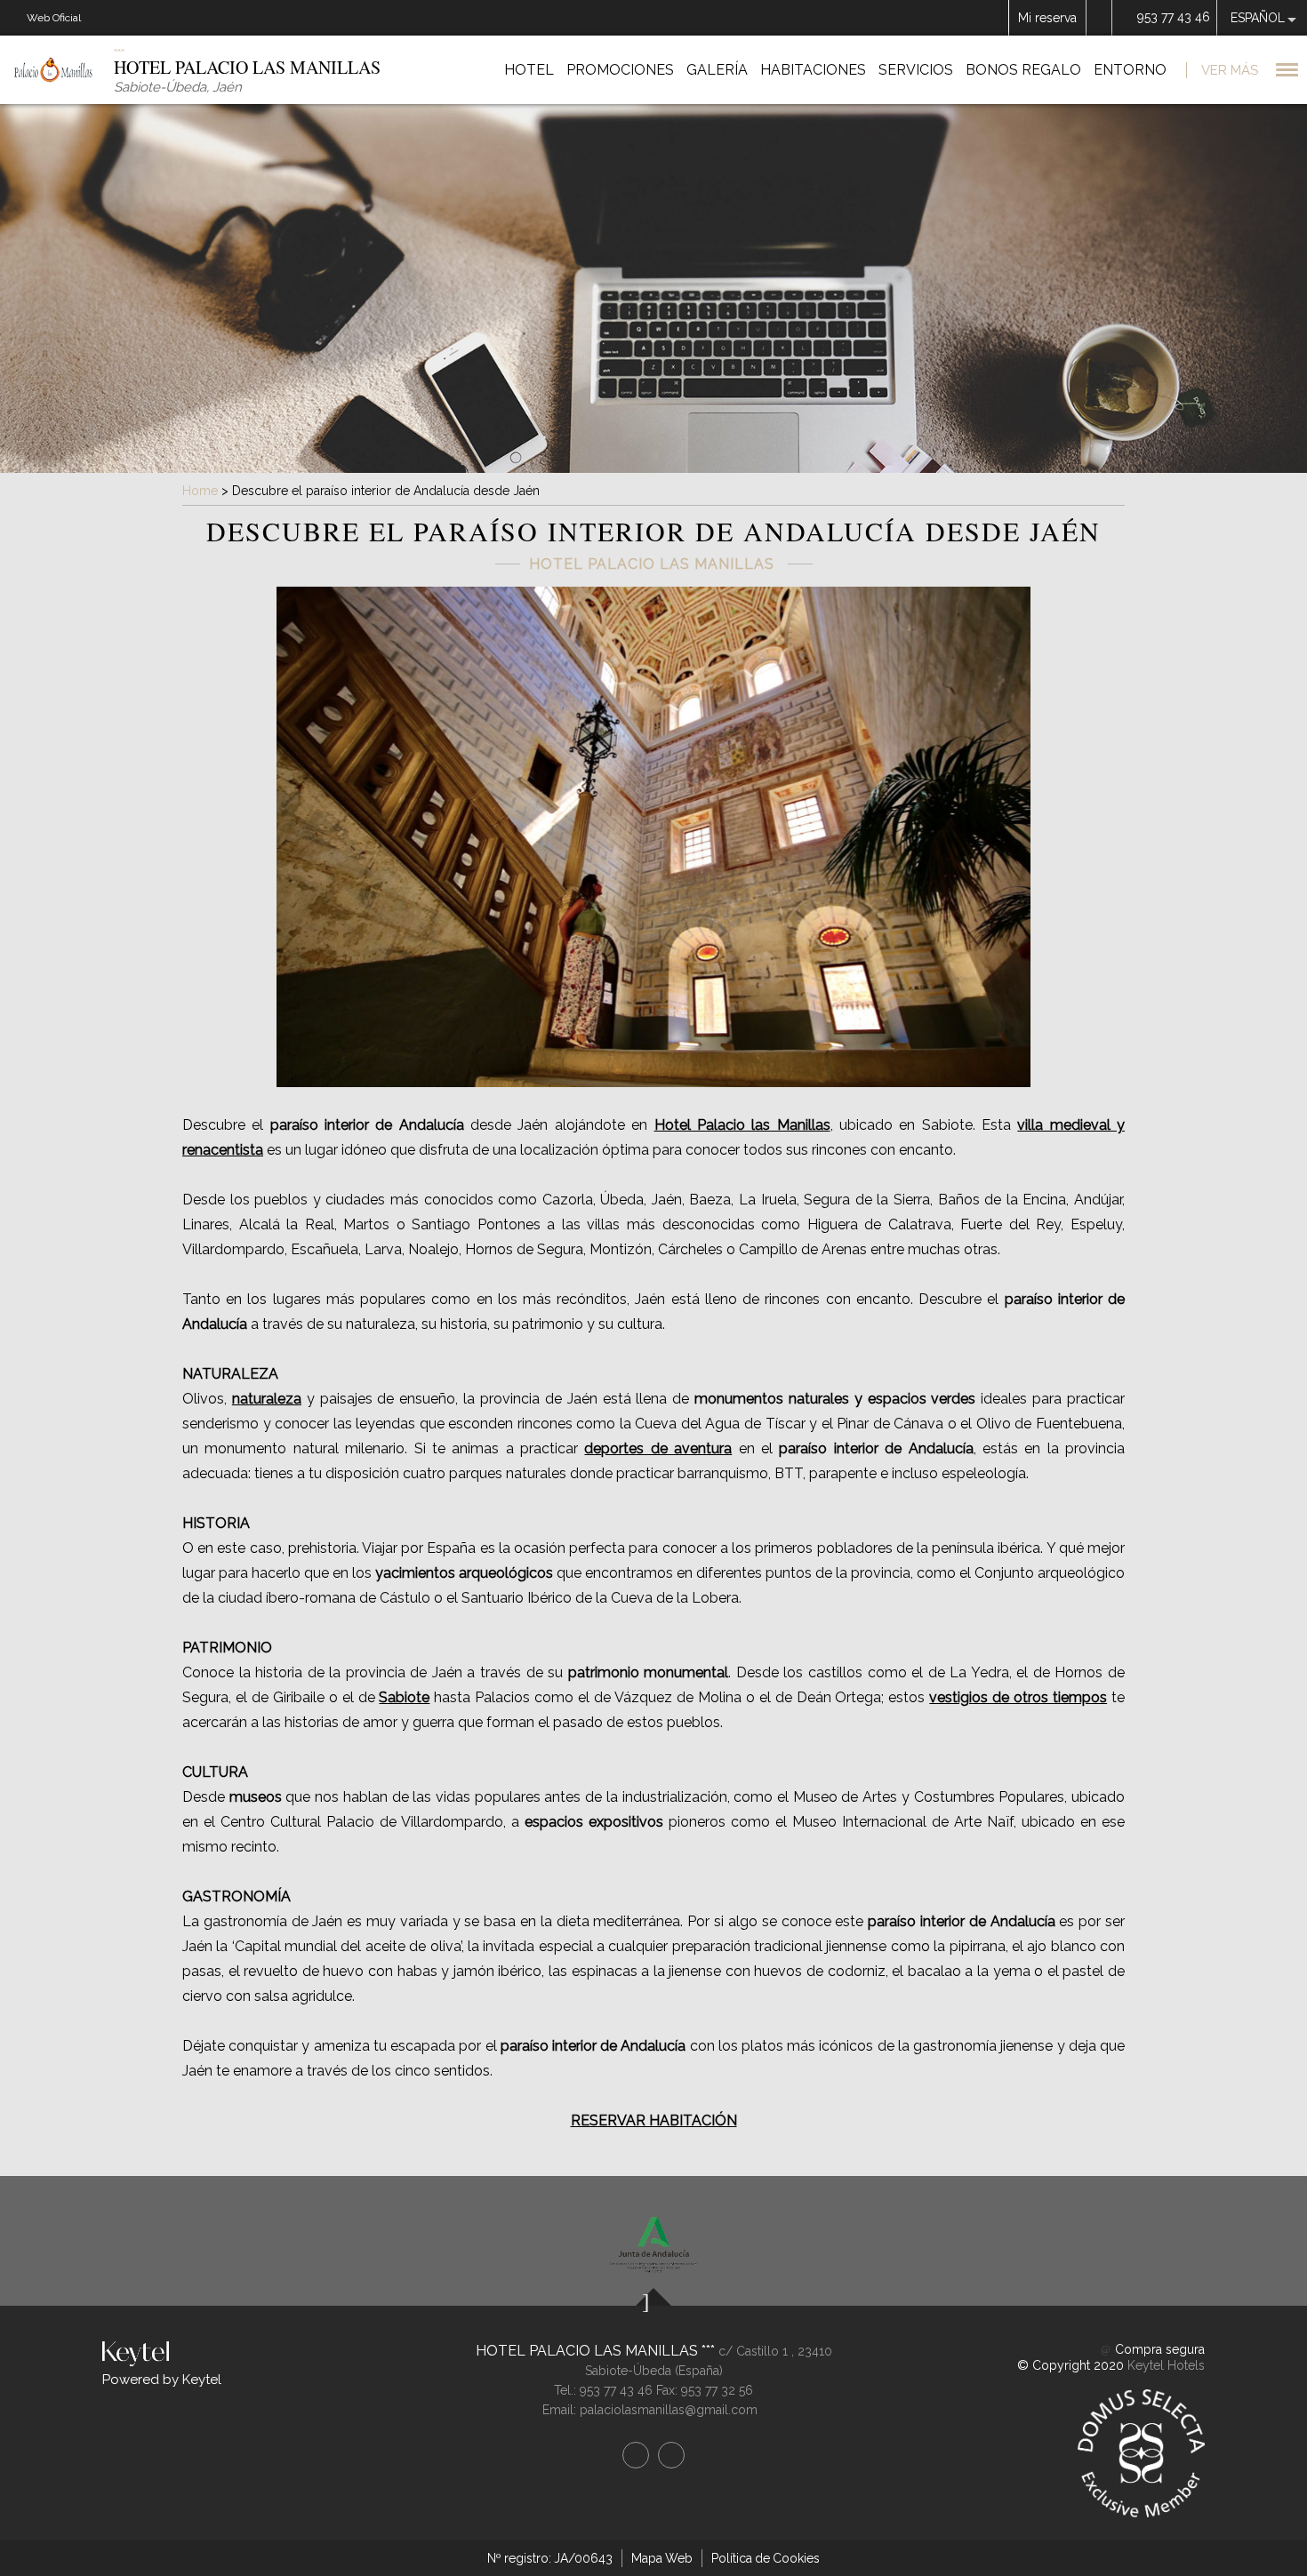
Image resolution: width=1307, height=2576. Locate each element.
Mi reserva (1047, 18)
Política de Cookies (766, 2558)
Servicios (916, 70)
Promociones (620, 70)
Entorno (1130, 70)
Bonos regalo (1023, 70)
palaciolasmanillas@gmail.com (669, 2410)
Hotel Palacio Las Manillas (589, 2351)
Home (200, 491)
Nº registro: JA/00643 (550, 2558)
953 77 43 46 (1174, 17)
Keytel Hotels (1166, 2365)
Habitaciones (813, 70)
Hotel (529, 70)
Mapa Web (662, 2558)
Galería (717, 70)
